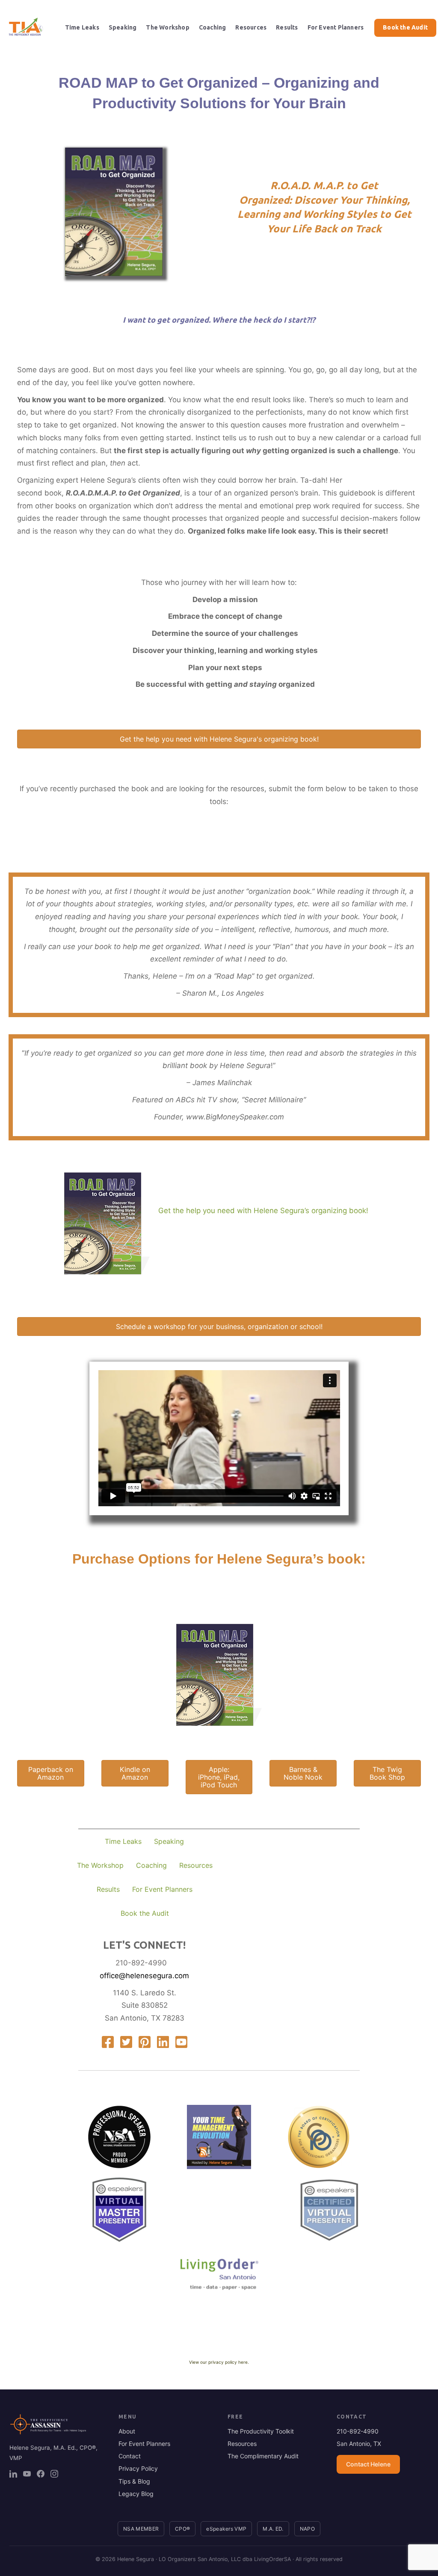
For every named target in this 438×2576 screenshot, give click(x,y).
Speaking (123, 27)
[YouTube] (27, 2474)
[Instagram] (54, 2474)
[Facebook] (41, 2474)
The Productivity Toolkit (261, 2431)
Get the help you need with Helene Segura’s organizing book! (263, 1211)
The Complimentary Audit (263, 2456)
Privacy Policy (138, 2468)
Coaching (213, 27)
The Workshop (167, 27)
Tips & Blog (134, 2481)
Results (287, 27)
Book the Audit (405, 27)
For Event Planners (336, 27)
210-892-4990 (141, 1963)
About (127, 2431)
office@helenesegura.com (144, 1976)
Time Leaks (82, 27)
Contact (130, 2456)
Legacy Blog (136, 2494)
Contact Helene (368, 2464)
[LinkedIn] (13, 2474)
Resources (251, 27)
